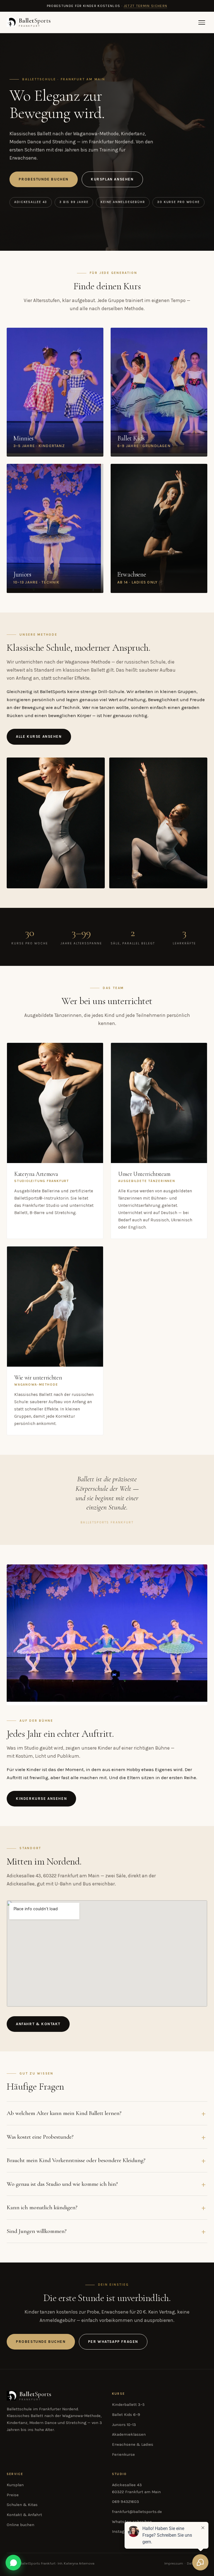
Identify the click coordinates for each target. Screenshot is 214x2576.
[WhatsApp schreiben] (13, 2563)
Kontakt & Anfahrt (24, 2515)
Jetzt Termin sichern (146, 6)
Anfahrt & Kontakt (38, 2024)
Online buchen (20, 2525)
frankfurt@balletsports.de (137, 2512)
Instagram (122, 2532)
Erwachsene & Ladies (133, 2444)
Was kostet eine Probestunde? (40, 2137)
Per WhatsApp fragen (113, 2342)
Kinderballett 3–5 (128, 2405)
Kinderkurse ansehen (41, 1799)
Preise (13, 2495)
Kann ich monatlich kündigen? (42, 2207)
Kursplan (15, 2485)
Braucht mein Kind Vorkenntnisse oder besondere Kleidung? (76, 2160)
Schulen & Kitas (22, 2505)
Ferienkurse (123, 2455)
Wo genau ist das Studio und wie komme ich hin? (62, 2184)
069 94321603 (126, 2502)
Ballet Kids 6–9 (126, 2415)
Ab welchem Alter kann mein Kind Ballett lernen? (64, 2113)
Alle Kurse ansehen (39, 736)
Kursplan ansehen (112, 179)
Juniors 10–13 (124, 2425)
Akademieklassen (129, 2434)
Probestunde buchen (44, 179)
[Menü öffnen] (202, 22)
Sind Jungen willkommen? (37, 2231)
